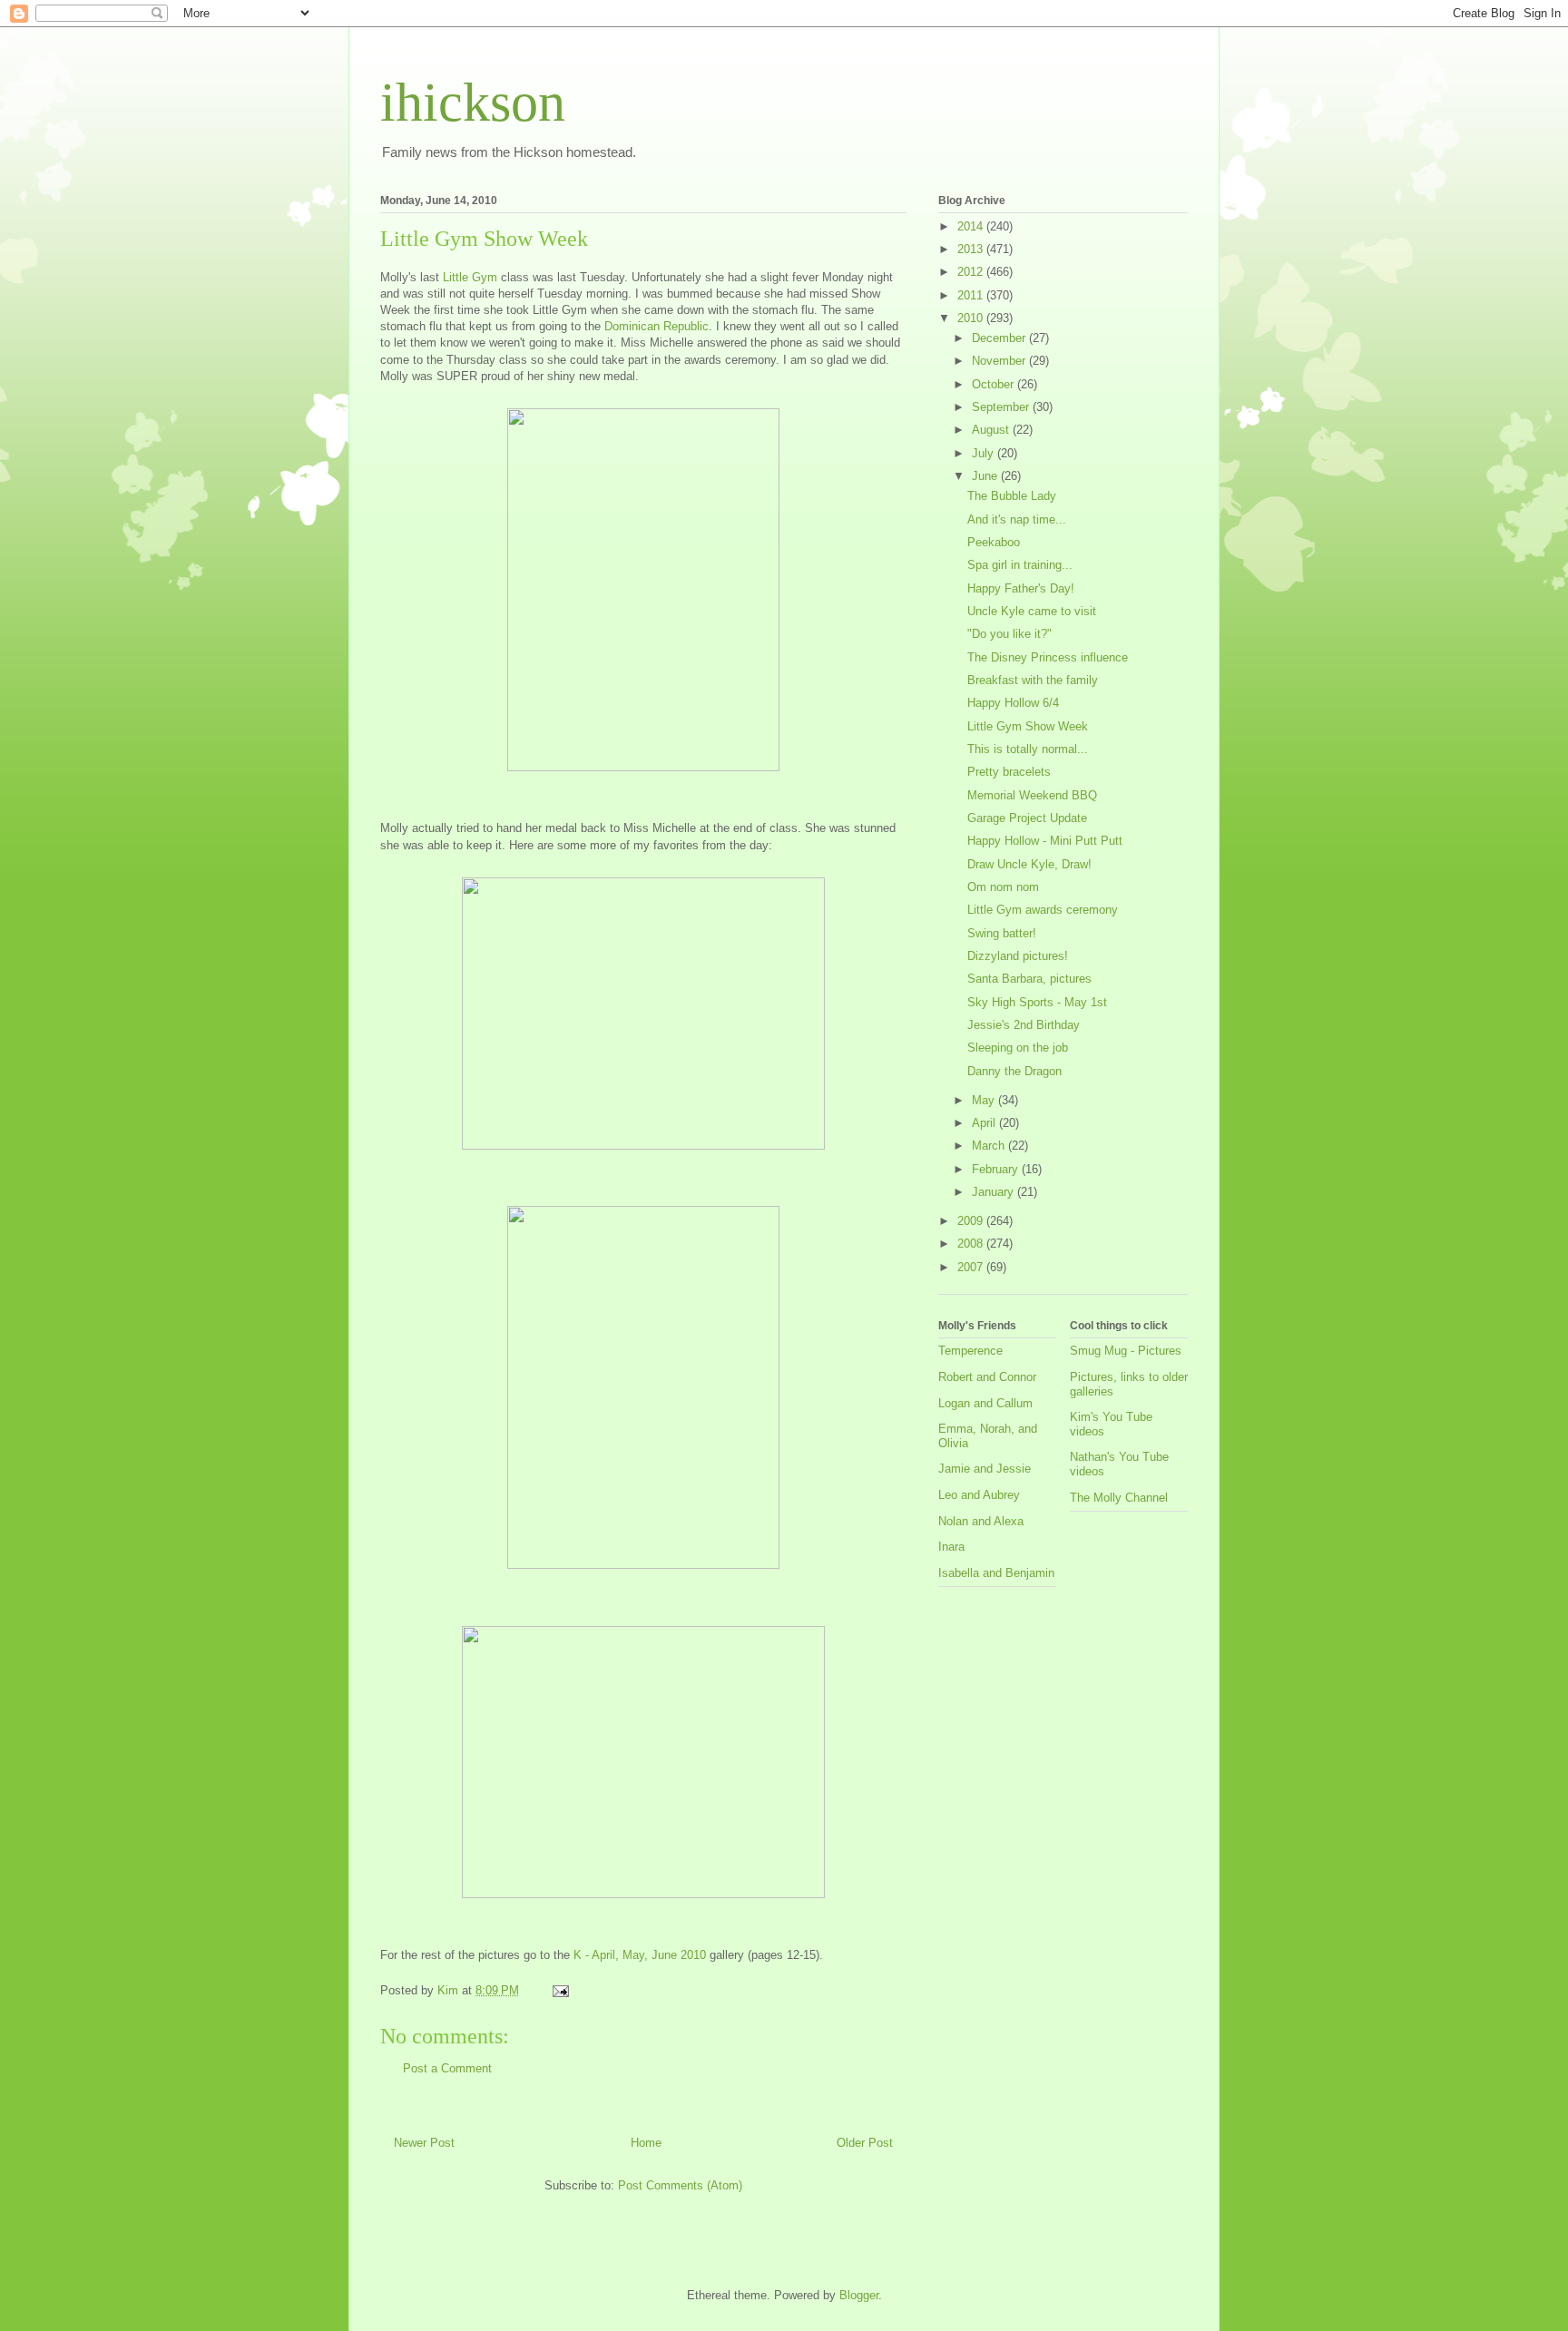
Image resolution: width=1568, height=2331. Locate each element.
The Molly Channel (1119, 1498)
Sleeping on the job (1018, 1048)
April (985, 1123)
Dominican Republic (657, 326)
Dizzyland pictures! (1018, 956)
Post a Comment (447, 2068)
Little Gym (470, 277)
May (985, 1100)
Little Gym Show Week (1028, 726)
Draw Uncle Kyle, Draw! (1029, 864)
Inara (951, 1547)
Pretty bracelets (1009, 772)
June (986, 476)
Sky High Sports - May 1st (1037, 1002)
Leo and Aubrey (979, 1495)
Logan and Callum (985, 1403)
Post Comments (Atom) (680, 2185)
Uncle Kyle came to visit (1032, 611)
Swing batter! (1002, 933)
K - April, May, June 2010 (640, 1955)
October (995, 384)
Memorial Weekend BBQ (1032, 795)
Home (646, 2143)
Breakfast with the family (1033, 680)
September (1002, 407)
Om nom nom (1003, 887)
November (1000, 361)
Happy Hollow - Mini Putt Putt (1045, 841)
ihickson (473, 103)
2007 (972, 1267)
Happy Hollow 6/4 (1013, 703)
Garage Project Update (1027, 818)
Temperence (970, 1351)
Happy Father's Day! (1021, 588)
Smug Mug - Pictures (1126, 1351)
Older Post (865, 2143)
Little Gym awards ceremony (1043, 910)
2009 (972, 1221)
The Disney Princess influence (1048, 657)
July (985, 453)
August (992, 430)
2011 (972, 295)
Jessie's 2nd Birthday (1024, 1025)
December (1000, 338)
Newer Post (424, 2143)
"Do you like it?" (1009, 634)
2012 (972, 272)
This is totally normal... (1028, 749)
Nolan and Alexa (981, 1521)
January (995, 1192)
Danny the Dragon (1014, 1071)
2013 (972, 249)
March (990, 1146)
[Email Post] (559, 1990)
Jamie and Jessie (985, 1469)
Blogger (859, 2295)
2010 (972, 318)
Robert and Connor (987, 1377)
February (997, 1169)
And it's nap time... (1017, 519)
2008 (972, 1244)
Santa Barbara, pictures (1029, 979)
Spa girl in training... (1020, 565)
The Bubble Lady (1012, 496)
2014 (972, 226)
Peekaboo (994, 542)
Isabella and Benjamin (996, 1573)
